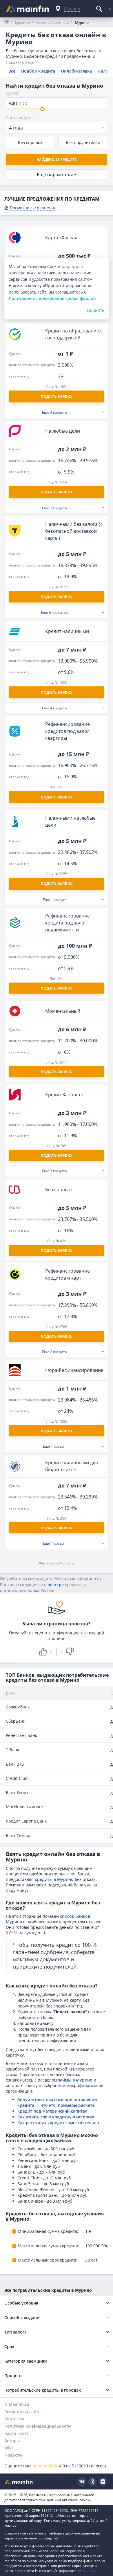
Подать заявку (57, 988)
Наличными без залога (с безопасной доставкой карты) (74, 531)
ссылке (88, 2571)
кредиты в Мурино (54, 1879)
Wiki (9, 2448)
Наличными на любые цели (70, 821)
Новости (13, 2455)
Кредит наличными (67, 631)
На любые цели (63, 431)
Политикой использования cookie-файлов (52, 298)
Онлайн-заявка (76, 71)
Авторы (12, 2441)
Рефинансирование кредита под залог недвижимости (68, 923)
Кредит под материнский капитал (52, 2111)
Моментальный (63, 1011)
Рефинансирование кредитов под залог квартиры (68, 731)
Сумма (12, 93)
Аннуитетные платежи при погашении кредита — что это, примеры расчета (57, 2102)
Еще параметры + (57, 175)
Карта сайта (17, 2433)
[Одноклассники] (92, 2482)
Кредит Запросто (64, 1095)
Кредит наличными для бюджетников (72, 1466)
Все (12, 71)
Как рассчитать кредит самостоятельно (58, 2123)
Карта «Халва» (61, 238)
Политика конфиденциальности (38, 2426)
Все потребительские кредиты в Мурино (48, 2290)
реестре (56, 1585)
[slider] (42, 109)
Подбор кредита (38, 71)
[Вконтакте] (82, 2482)
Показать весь (20, 62)
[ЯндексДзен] (103, 2482)
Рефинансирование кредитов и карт (68, 1274)
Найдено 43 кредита (57, 160)
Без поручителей (83, 142)
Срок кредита (19, 118)
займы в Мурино (75, 2080)
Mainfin (19, 2481)
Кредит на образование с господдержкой (74, 334)
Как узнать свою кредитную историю (56, 2117)
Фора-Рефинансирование (74, 1370)
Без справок (30, 142)
